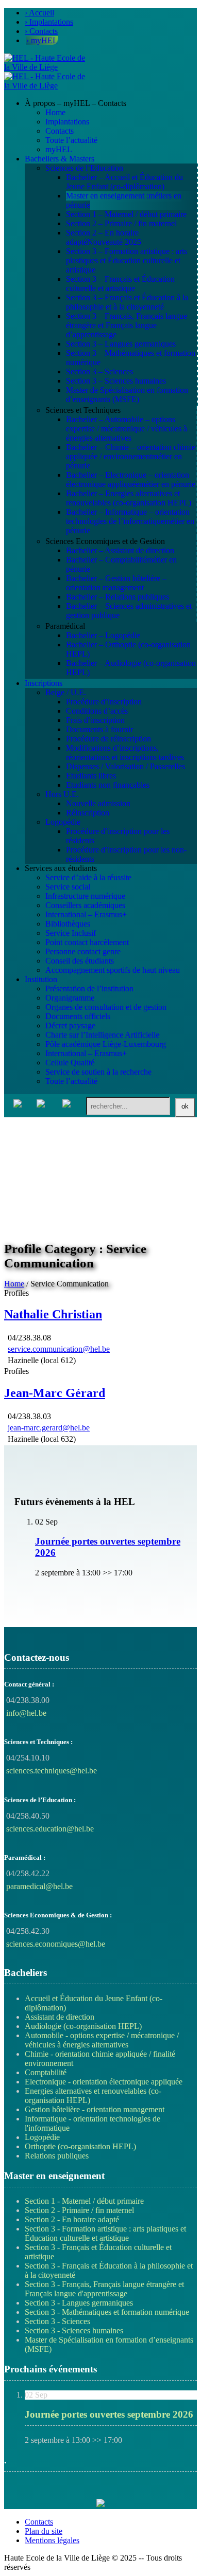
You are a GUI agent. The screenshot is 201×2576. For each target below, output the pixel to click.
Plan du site (44, 2531)
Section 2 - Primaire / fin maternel (79, 2210)
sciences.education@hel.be (50, 1829)
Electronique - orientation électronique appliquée (104, 2082)
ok (185, 1106)
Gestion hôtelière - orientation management (95, 2109)
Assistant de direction (60, 2017)
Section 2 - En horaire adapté (72, 2219)
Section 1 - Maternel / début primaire (84, 2201)
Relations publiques (57, 2156)
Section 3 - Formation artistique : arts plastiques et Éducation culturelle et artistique (105, 2233)
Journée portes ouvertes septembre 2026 (109, 2414)
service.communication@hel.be (59, 1349)
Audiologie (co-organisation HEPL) (83, 2026)
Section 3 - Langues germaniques (79, 2303)
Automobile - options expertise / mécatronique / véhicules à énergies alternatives (102, 2040)
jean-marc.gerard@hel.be (49, 1428)
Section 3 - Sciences (57, 2321)
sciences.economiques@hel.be (56, 1944)
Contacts (39, 2522)
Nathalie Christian (53, 1314)
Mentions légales (52, 2540)
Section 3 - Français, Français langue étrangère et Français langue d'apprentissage (104, 2289)
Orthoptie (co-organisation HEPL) (80, 2146)
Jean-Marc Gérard (55, 1393)
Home (14, 1284)
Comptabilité (46, 2072)
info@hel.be (26, 1713)
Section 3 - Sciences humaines (74, 2330)
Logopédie (42, 2137)
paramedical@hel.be (39, 1886)
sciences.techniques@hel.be (52, 1771)
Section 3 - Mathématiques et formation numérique (107, 2312)
